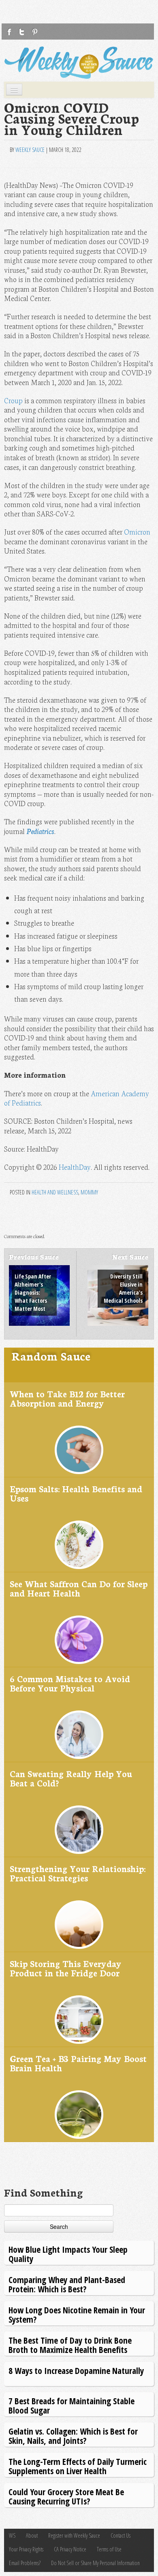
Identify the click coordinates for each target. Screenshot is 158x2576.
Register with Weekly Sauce (74, 2535)
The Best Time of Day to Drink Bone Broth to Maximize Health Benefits (70, 2345)
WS (12, 2535)
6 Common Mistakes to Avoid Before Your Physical (70, 1683)
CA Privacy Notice (70, 2549)
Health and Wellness (55, 1192)
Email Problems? (25, 2563)
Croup (13, 400)
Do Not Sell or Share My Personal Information (95, 2563)
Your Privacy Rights (26, 2549)
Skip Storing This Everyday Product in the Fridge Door (66, 1968)
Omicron (137, 532)
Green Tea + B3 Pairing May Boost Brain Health (78, 2063)
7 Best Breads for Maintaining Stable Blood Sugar (72, 2405)
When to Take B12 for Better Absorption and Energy (67, 1398)
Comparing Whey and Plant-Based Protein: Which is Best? (67, 2284)
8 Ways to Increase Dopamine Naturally (76, 2371)
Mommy (89, 1192)
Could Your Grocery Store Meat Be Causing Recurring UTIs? (66, 2496)
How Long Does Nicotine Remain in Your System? (77, 2314)
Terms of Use (109, 2549)
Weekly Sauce (30, 150)
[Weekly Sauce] (79, 63)
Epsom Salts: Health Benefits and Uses (76, 1493)
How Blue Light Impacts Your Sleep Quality (68, 2254)
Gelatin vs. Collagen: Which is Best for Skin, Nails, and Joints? (73, 2436)
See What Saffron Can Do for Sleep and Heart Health (79, 1588)
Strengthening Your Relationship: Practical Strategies (78, 1873)
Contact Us (121, 2535)
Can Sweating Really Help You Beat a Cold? (71, 1778)
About (32, 2535)
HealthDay (75, 1167)
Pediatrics (40, 831)
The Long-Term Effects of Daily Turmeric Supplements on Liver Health (78, 2466)
